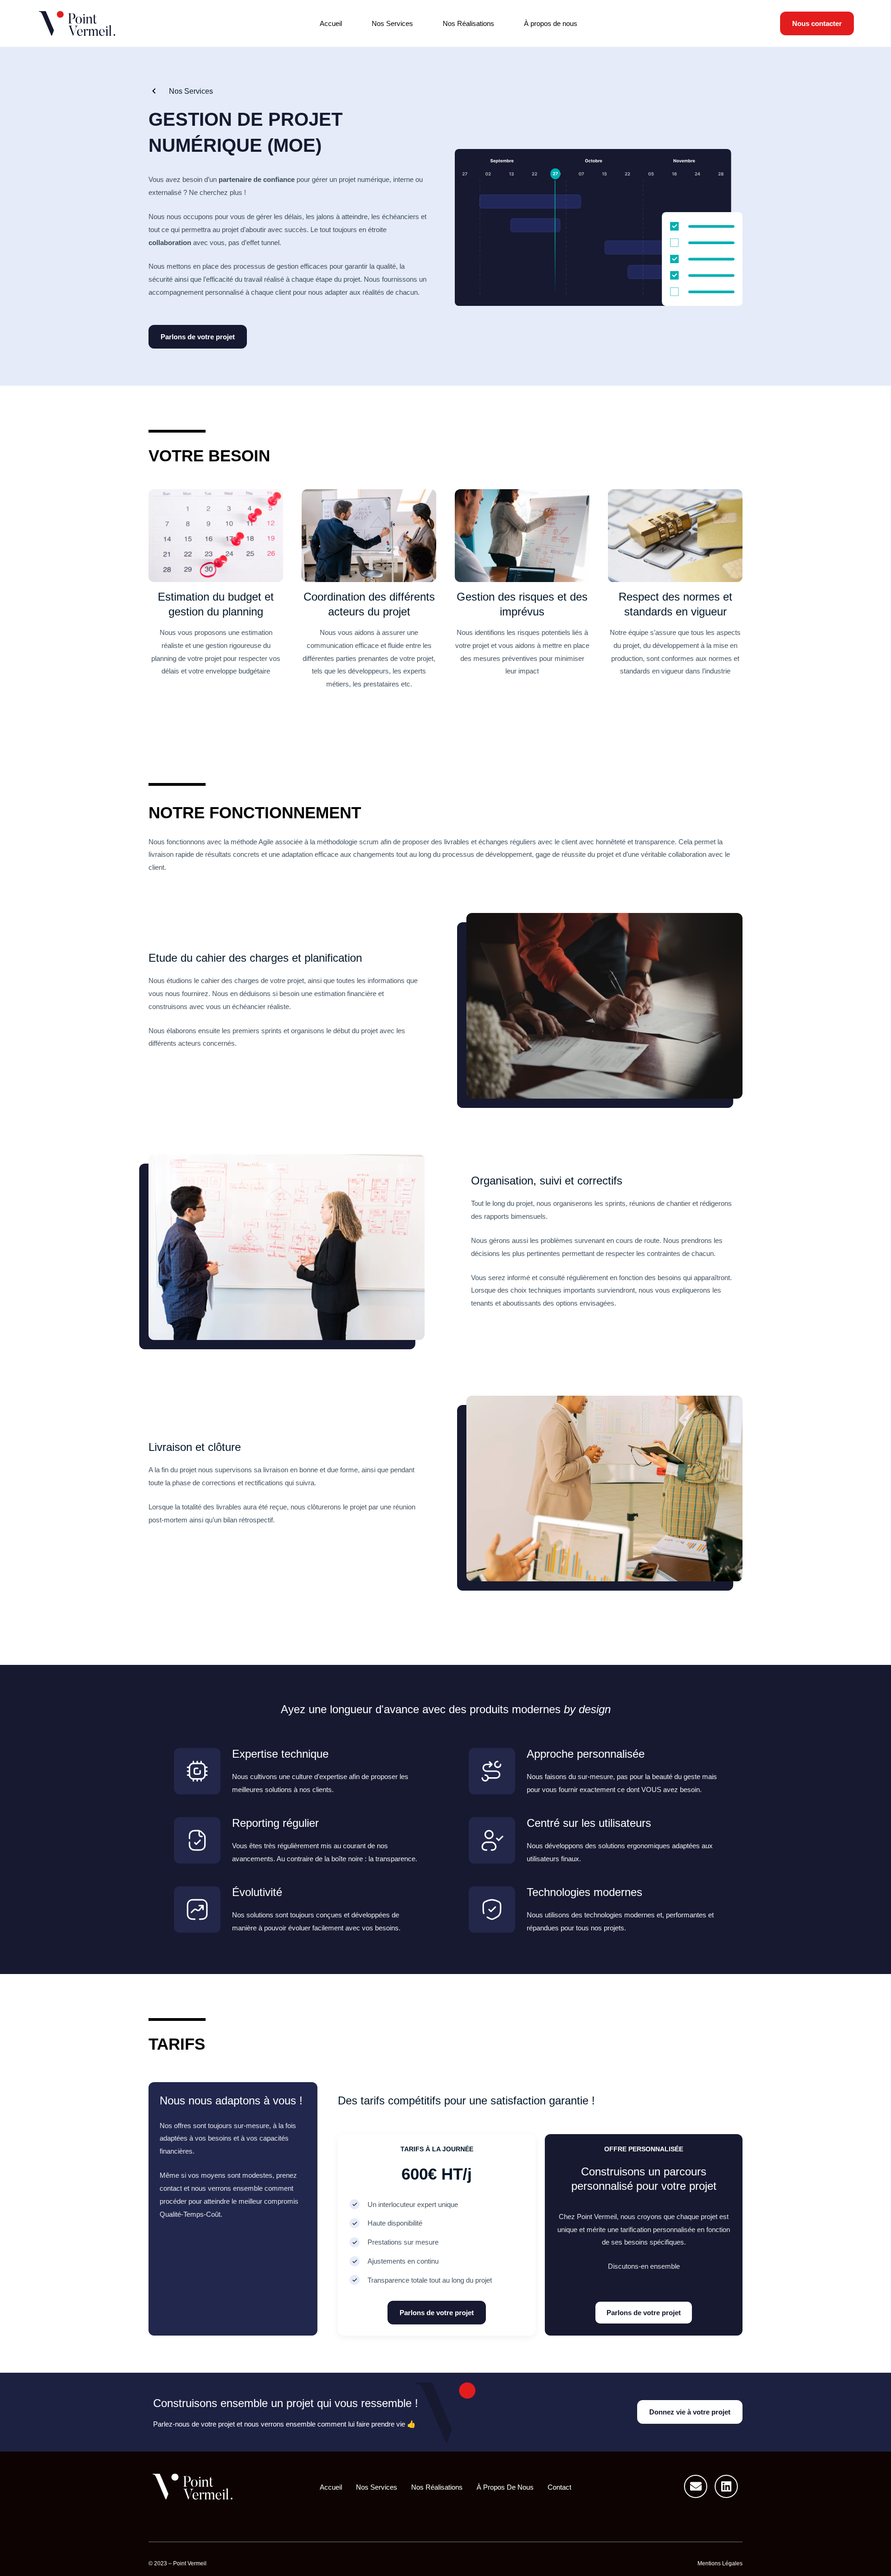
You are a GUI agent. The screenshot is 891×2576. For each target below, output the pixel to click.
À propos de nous (551, 23)
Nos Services (392, 23)
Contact (559, 2487)
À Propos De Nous (505, 2487)
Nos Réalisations (468, 23)
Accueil (331, 23)
